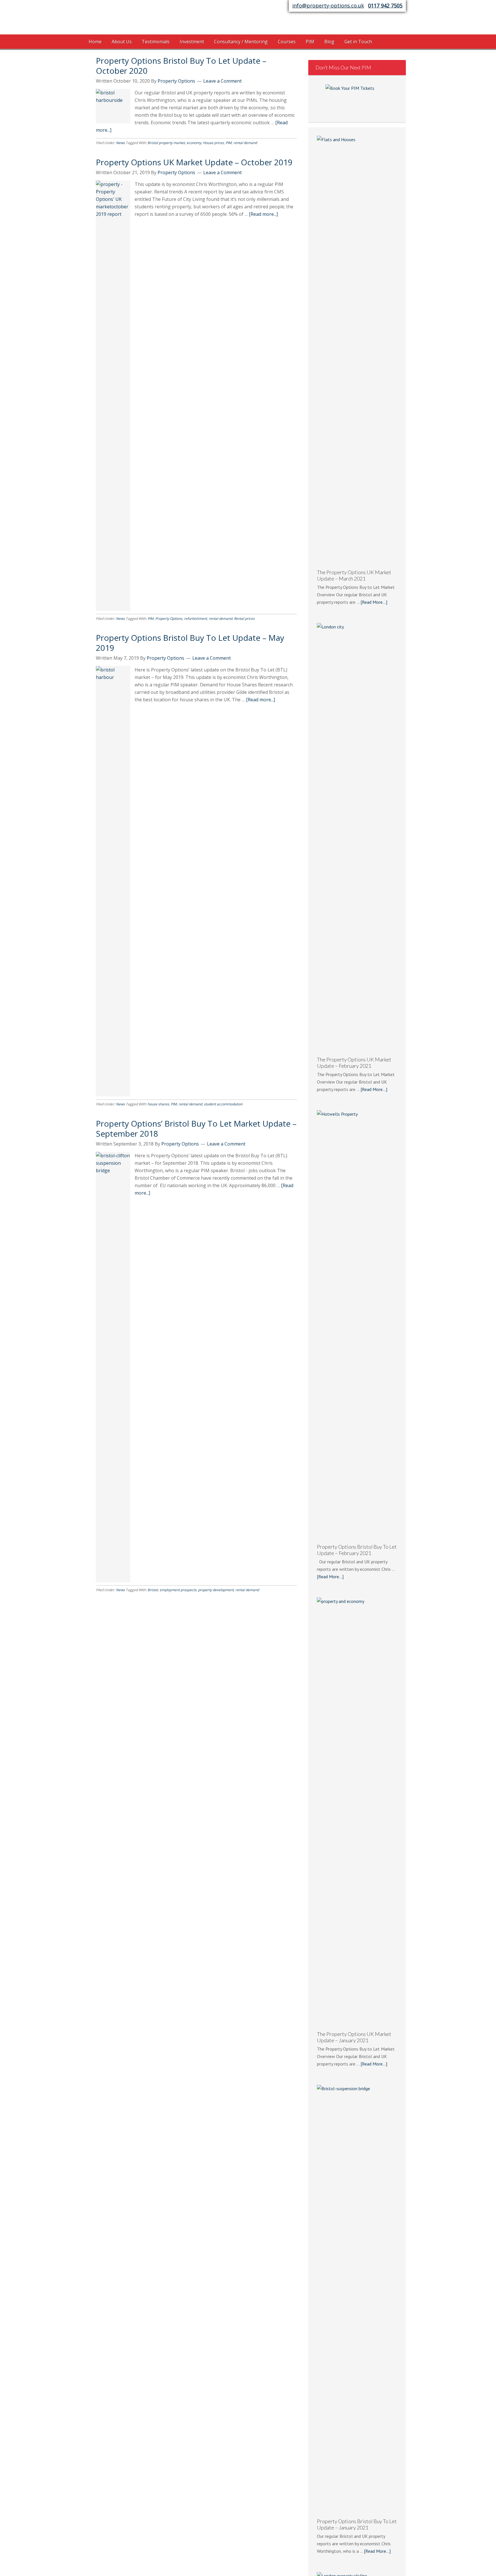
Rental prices (244, 619)
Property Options (135, 19)
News (120, 143)
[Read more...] (263, 214)
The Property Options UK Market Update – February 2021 (354, 1063)
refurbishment (195, 619)
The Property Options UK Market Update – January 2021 (354, 2037)
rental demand (245, 143)
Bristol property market (166, 143)
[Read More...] (374, 602)
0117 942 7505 (385, 5)
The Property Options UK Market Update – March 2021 (354, 575)
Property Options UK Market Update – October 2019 (194, 162)
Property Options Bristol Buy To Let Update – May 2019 (190, 643)
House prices (213, 143)
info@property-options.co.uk (328, 5)
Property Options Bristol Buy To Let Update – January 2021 (357, 2524)
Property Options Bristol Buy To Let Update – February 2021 (357, 1550)
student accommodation (223, 1104)
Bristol (153, 1590)
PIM (229, 143)
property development (216, 1590)
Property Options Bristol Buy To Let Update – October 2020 (181, 66)
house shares (158, 1104)
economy (194, 143)
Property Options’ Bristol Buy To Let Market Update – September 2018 (196, 1128)
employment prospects (178, 1590)
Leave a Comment (222, 81)
